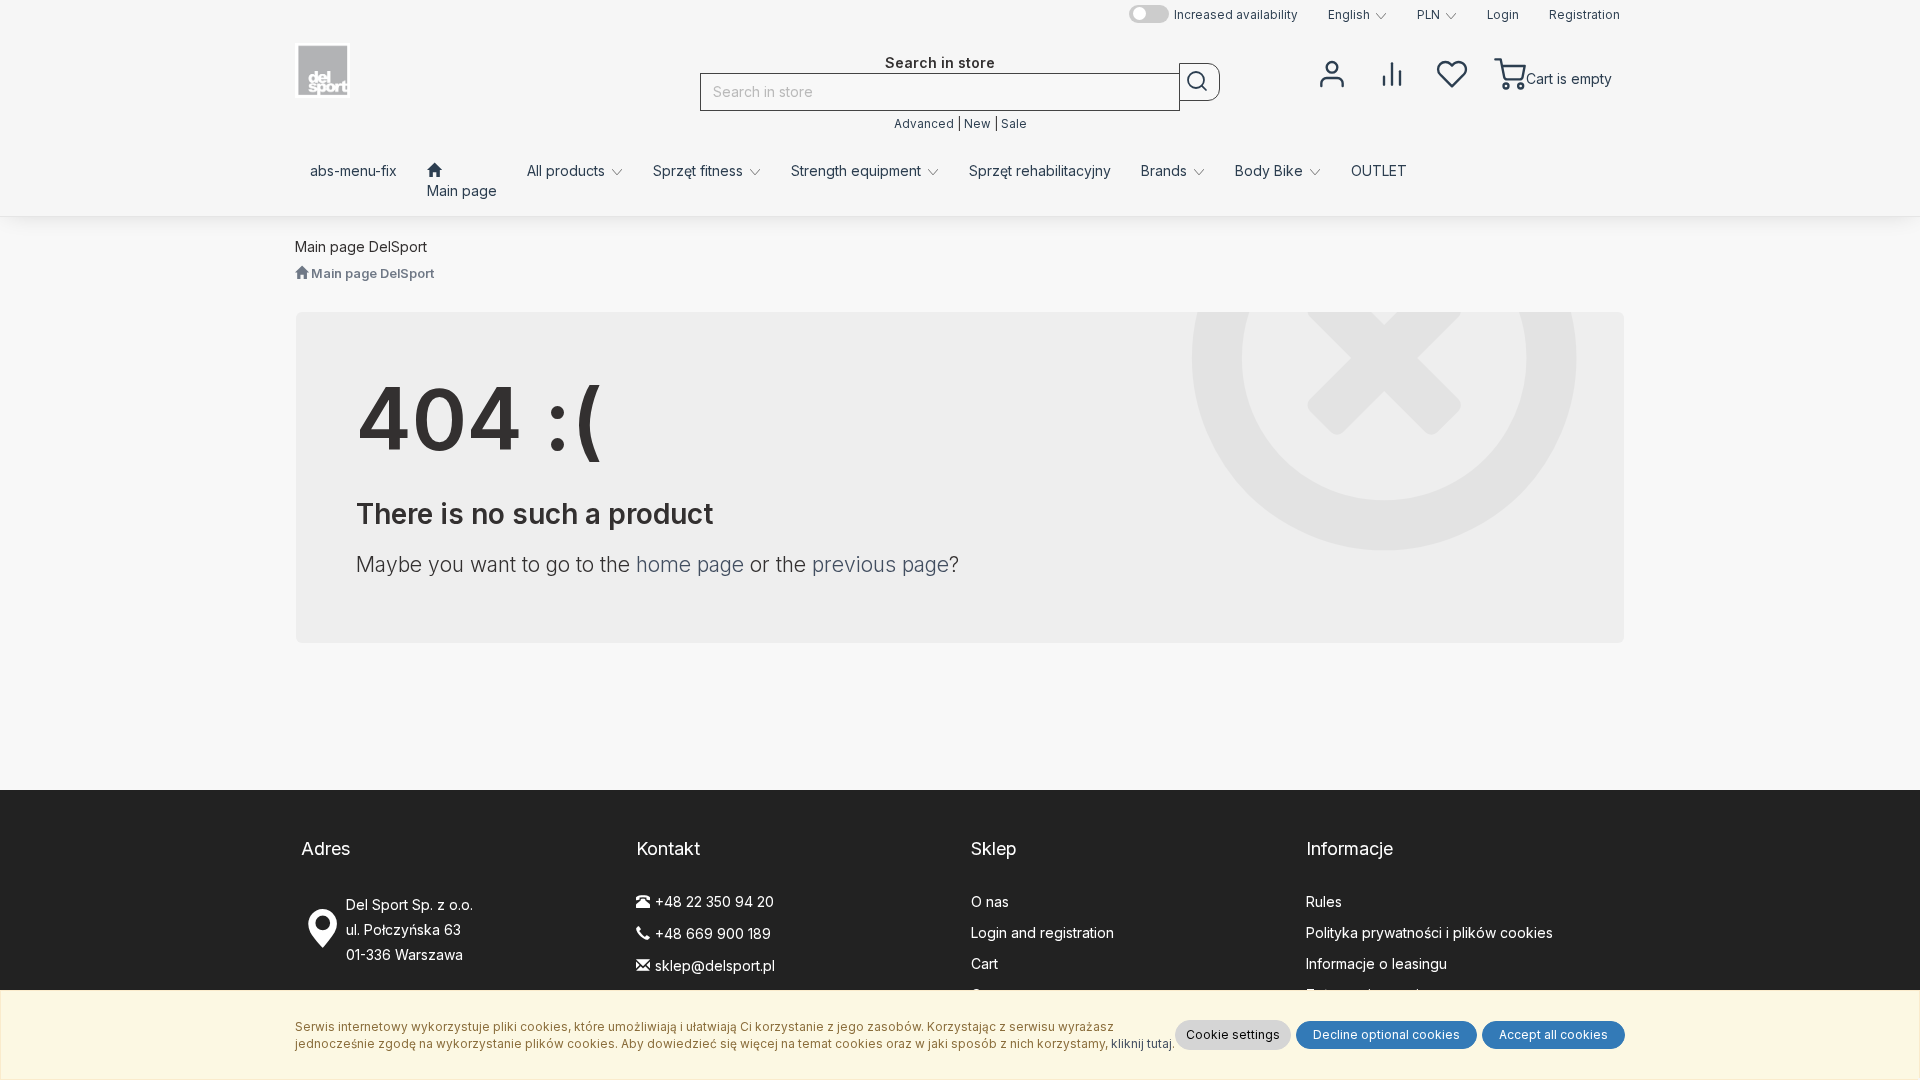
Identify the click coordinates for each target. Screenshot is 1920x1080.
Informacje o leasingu (1376, 963)
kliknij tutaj (1141, 1043)
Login (1503, 15)
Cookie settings (1233, 1034)
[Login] (1332, 72)
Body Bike (1271, 170)
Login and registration (1042, 932)
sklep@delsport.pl (715, 965)
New (977, 124)
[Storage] (1452, 72)
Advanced (924, 124)
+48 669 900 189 (713, 933)
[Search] (1199, 82)
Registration (1584, 15)
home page (690, 564)
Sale (1014, 124)
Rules (1324, 901)
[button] (1357, 15)
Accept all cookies (1553, 1034)
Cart (984, 963)
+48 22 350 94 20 (714, 901)
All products (568, 170)
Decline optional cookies (1386, 1034)
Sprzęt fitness (700, 170)
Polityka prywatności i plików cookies (1429, 932)
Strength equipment (858, 170)
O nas (990, 901)
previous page (880, 564)
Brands (1166, 170)
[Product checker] (1392, 72)
